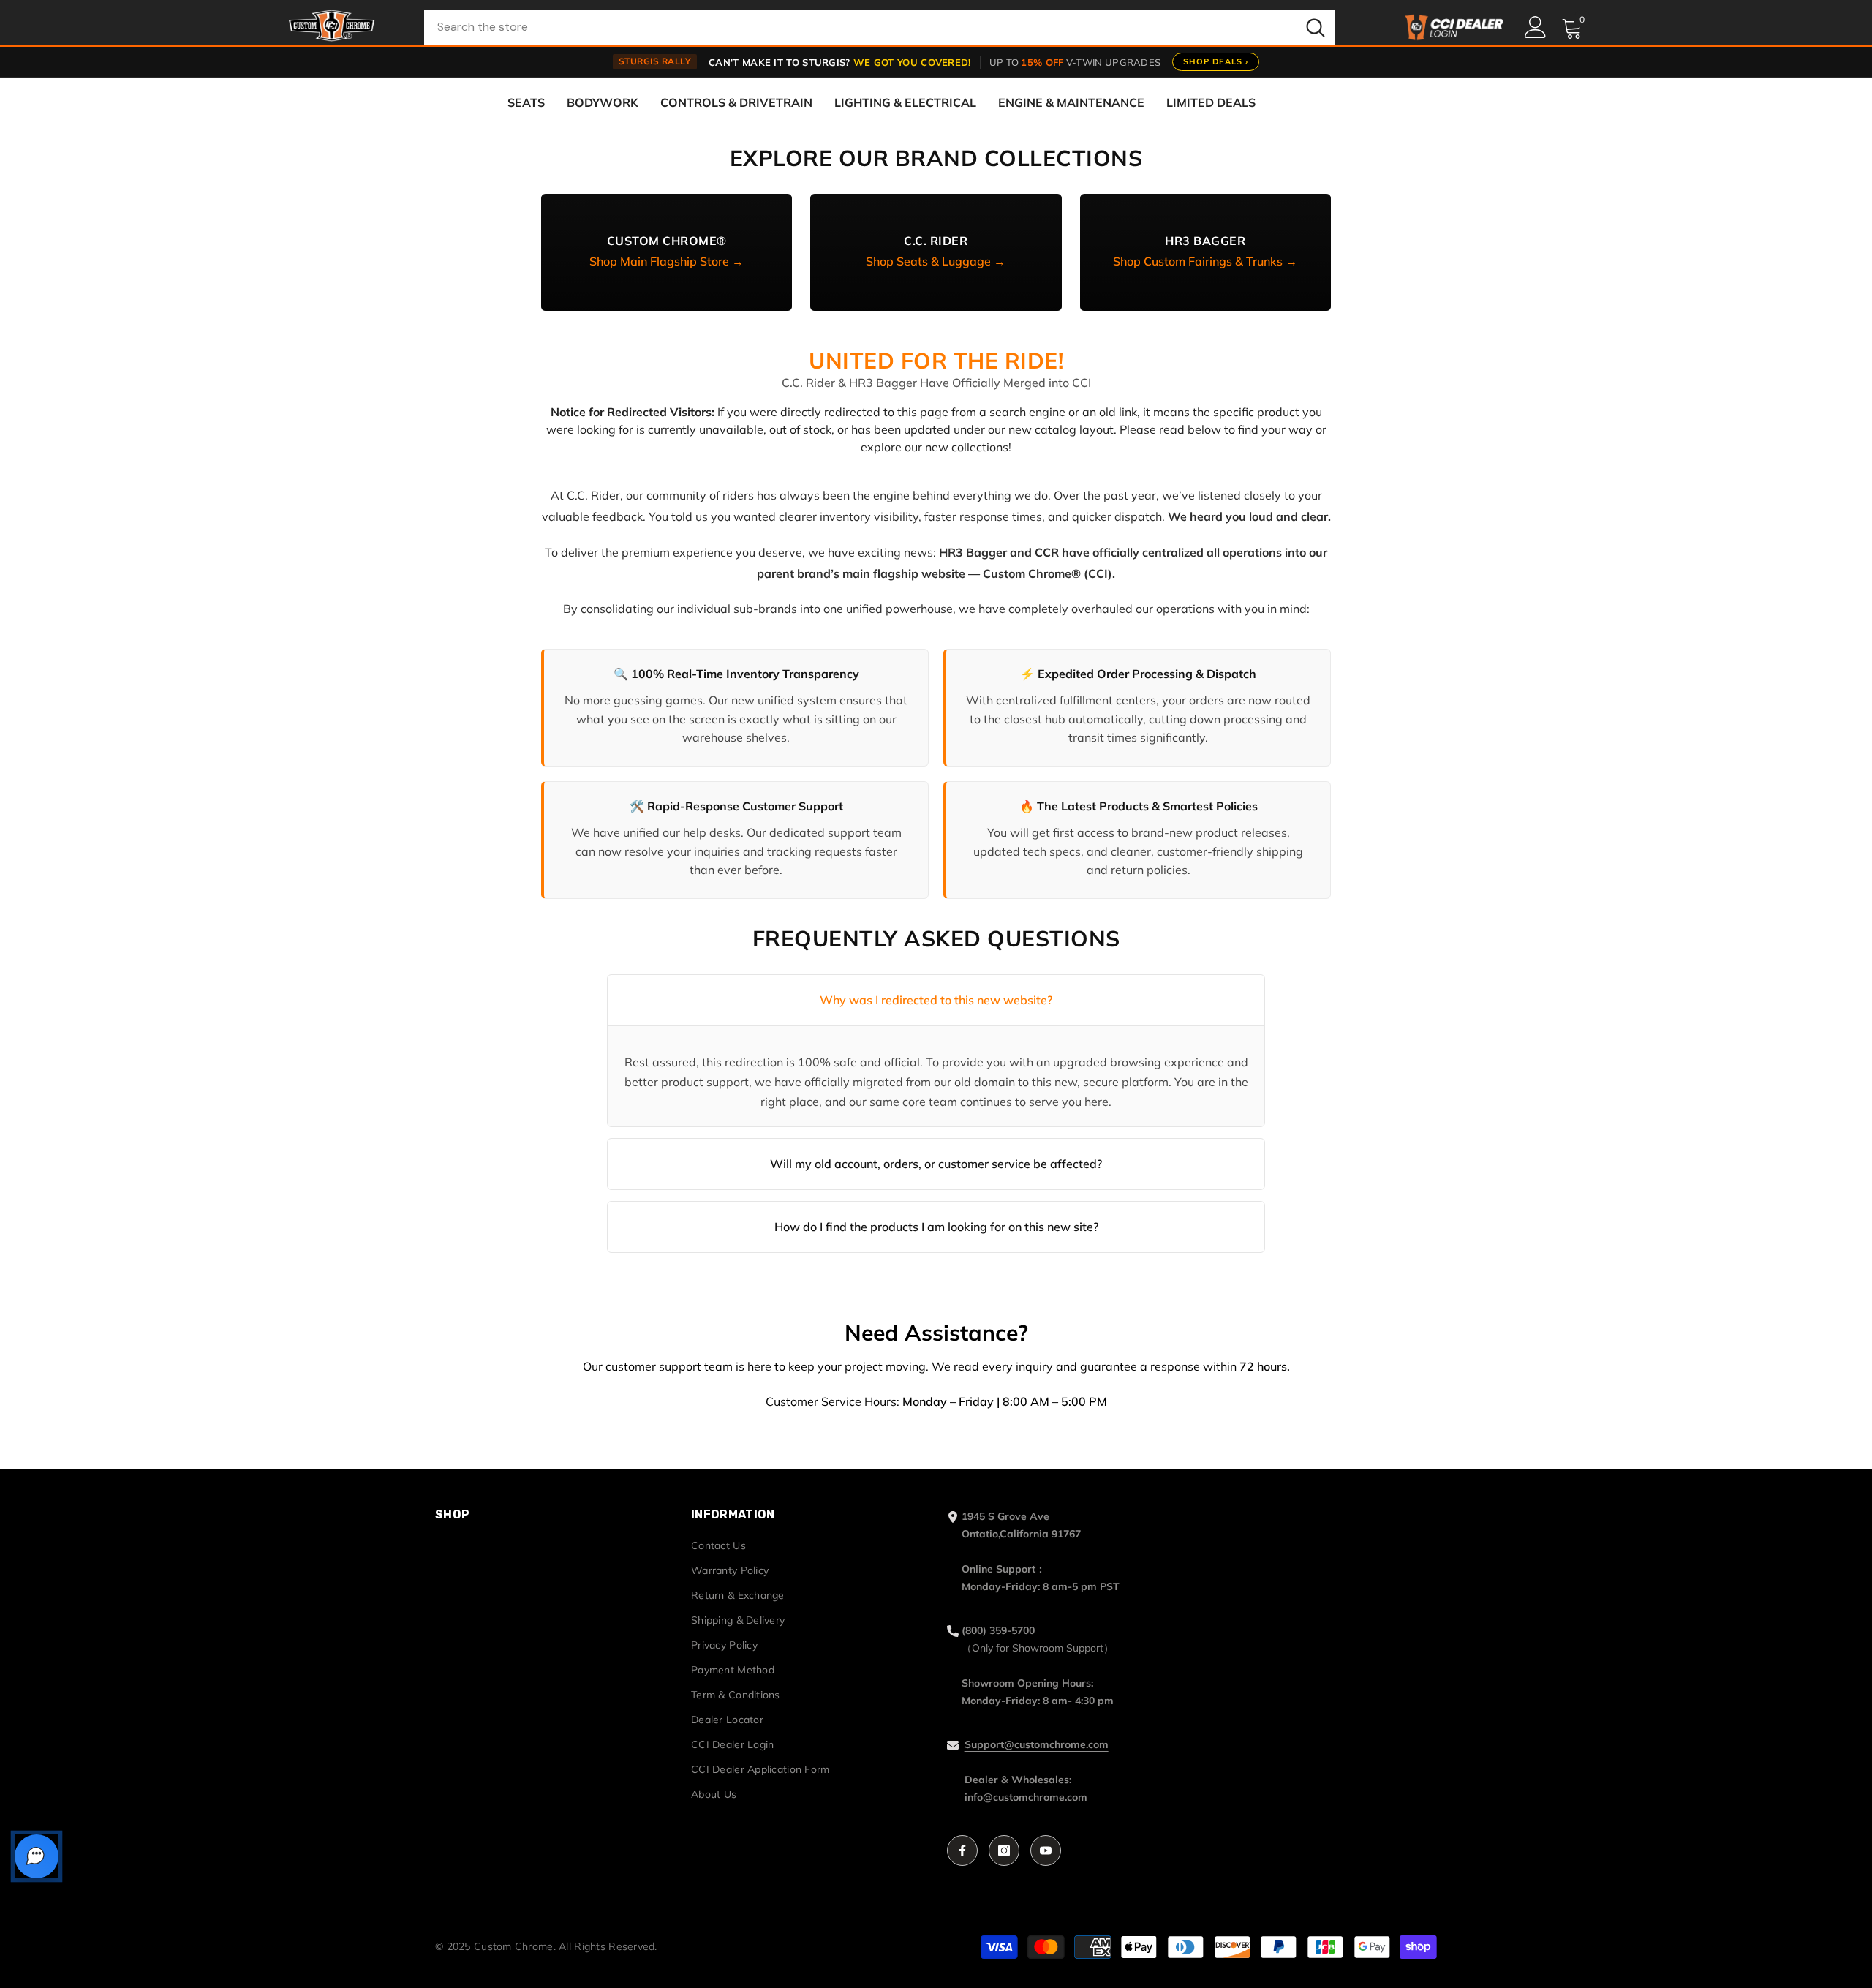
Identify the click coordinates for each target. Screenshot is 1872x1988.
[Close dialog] (1109, 845)
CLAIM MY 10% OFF (936, 1099)
